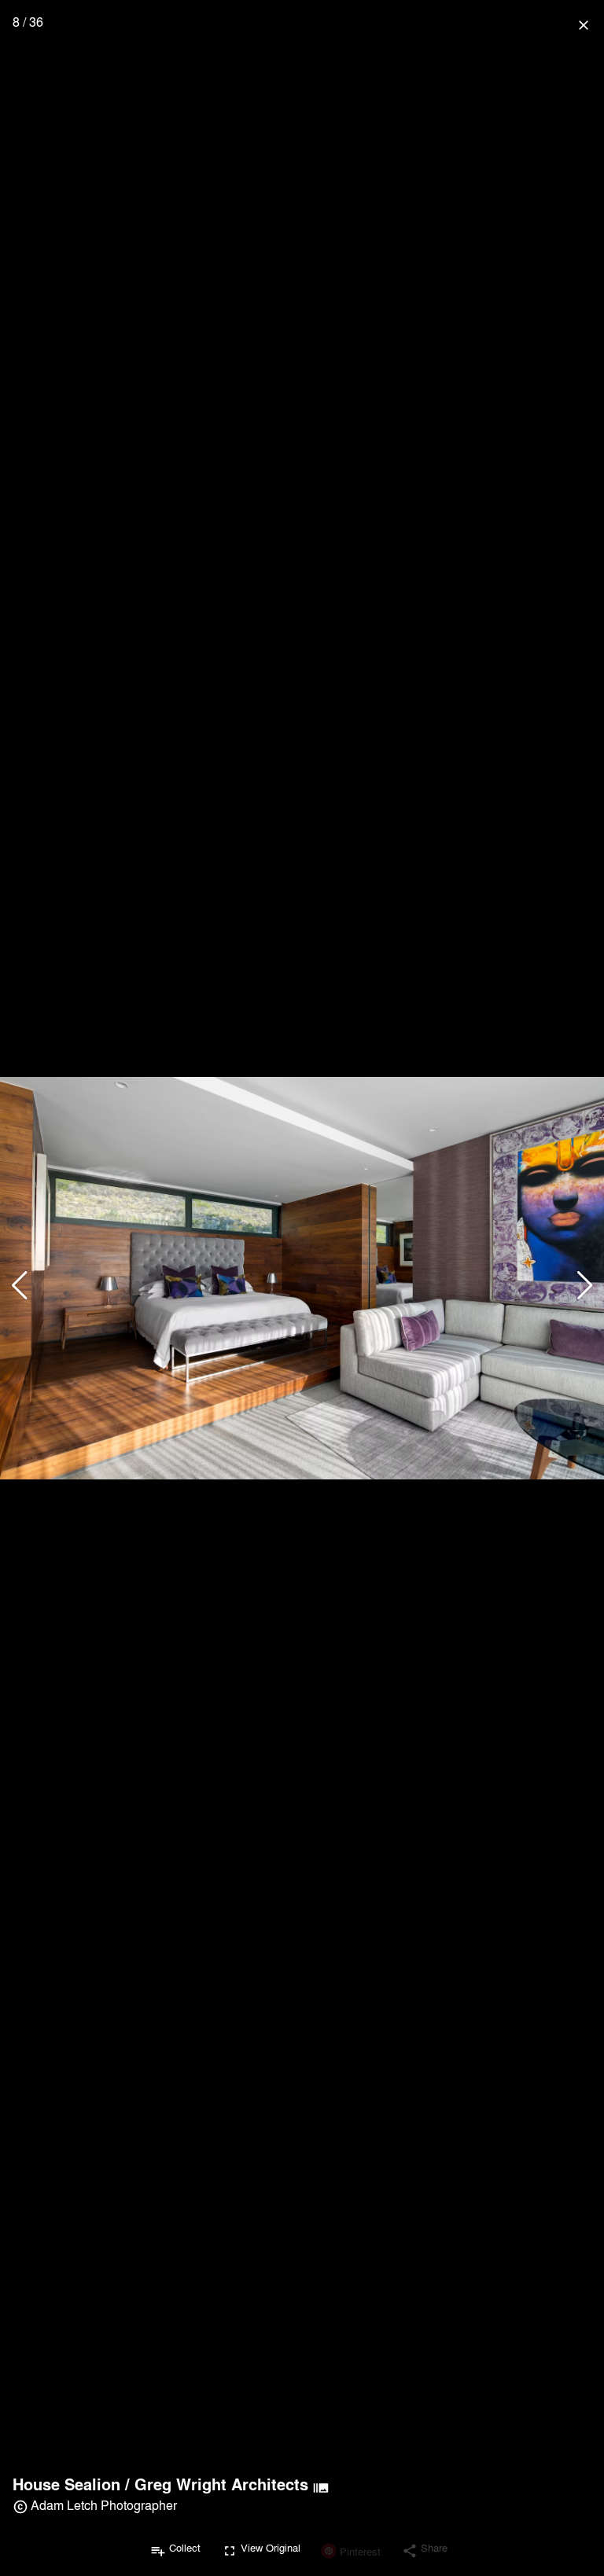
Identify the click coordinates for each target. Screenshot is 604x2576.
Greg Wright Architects (221, 2484)
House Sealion (66, 2484)
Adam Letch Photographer (104, 2505)
